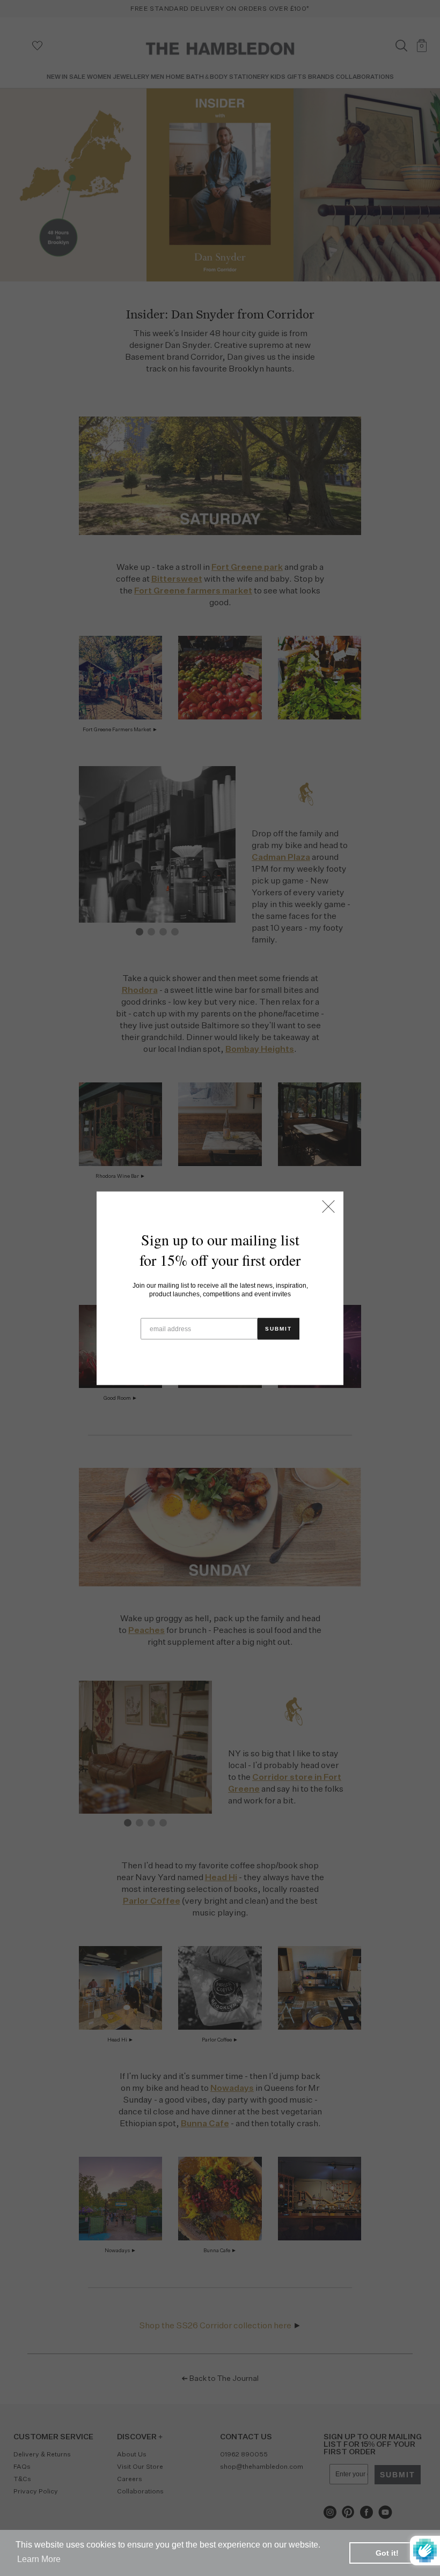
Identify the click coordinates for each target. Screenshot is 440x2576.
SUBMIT (278, 1328)
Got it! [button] (387, 2553)
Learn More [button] (39, 2559)
